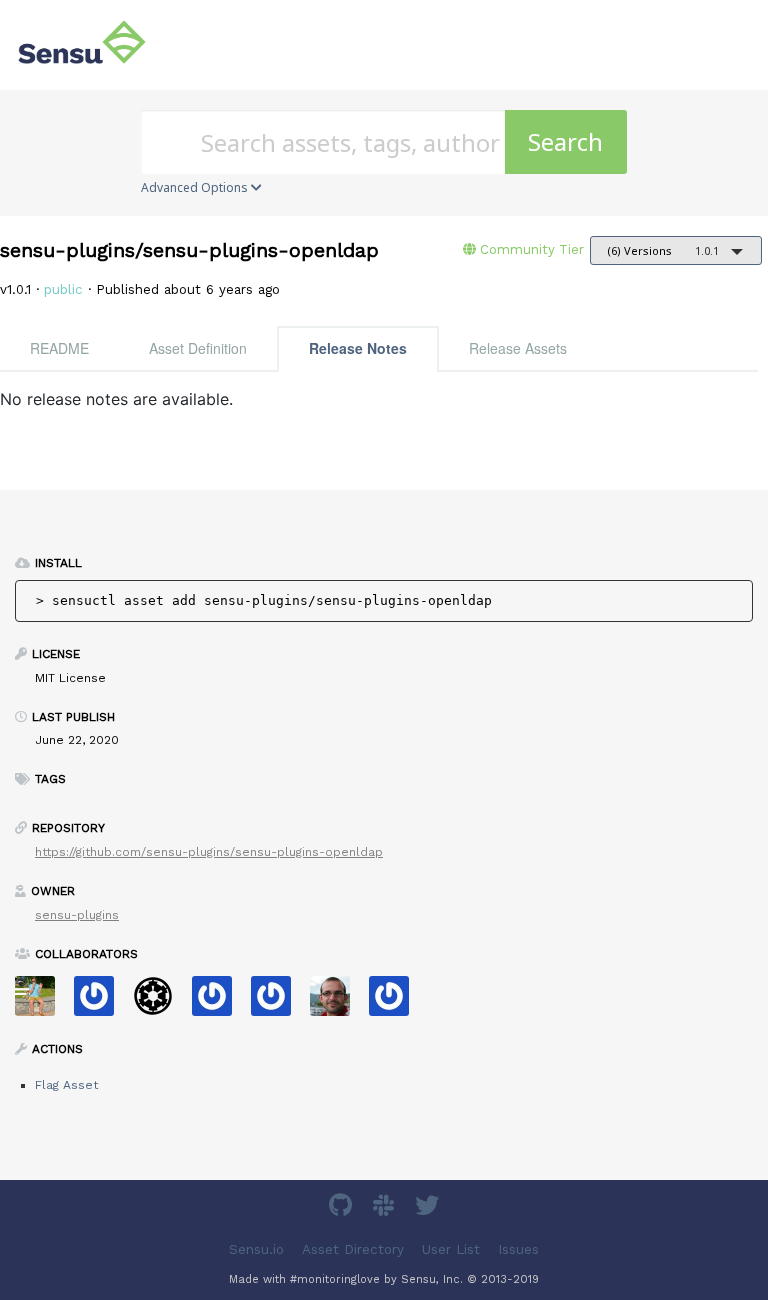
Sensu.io (256, 1249)
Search (565, 141)
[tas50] (42, 1002)
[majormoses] (160, 1002)
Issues (518, 1249)
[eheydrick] (101, 1002)
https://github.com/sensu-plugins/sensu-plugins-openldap (209, 852)
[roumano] (337, 1002)
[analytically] (219, 1002)
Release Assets (518, 348)
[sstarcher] (396, 1002)
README (59, 348)
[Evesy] (278, 1002)
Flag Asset (66, 1085)
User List (451, 1249)
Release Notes (358, 348)
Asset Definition (198, 348)
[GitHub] (343, 1208)
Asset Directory (353, 1249)
